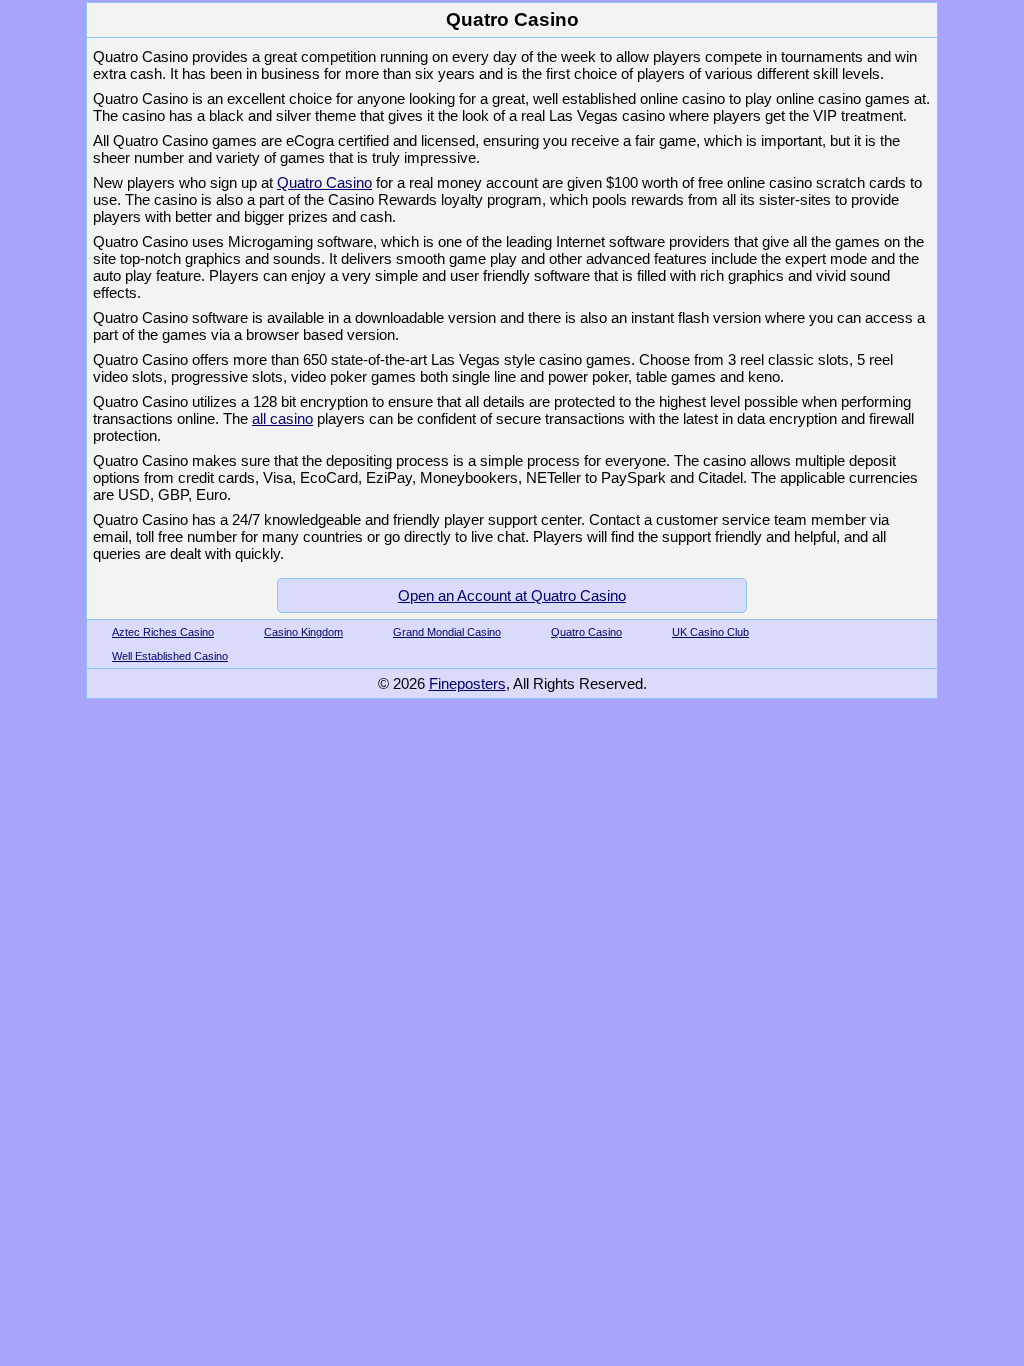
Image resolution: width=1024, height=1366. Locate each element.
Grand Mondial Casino (447, 632)
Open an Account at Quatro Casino (512, 595)
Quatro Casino (324, 182)
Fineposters (467, 683)
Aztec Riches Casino (163, 632)
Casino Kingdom (303, 632)
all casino (282, 418)
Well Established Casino (170, 656)
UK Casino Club (710, 632)
